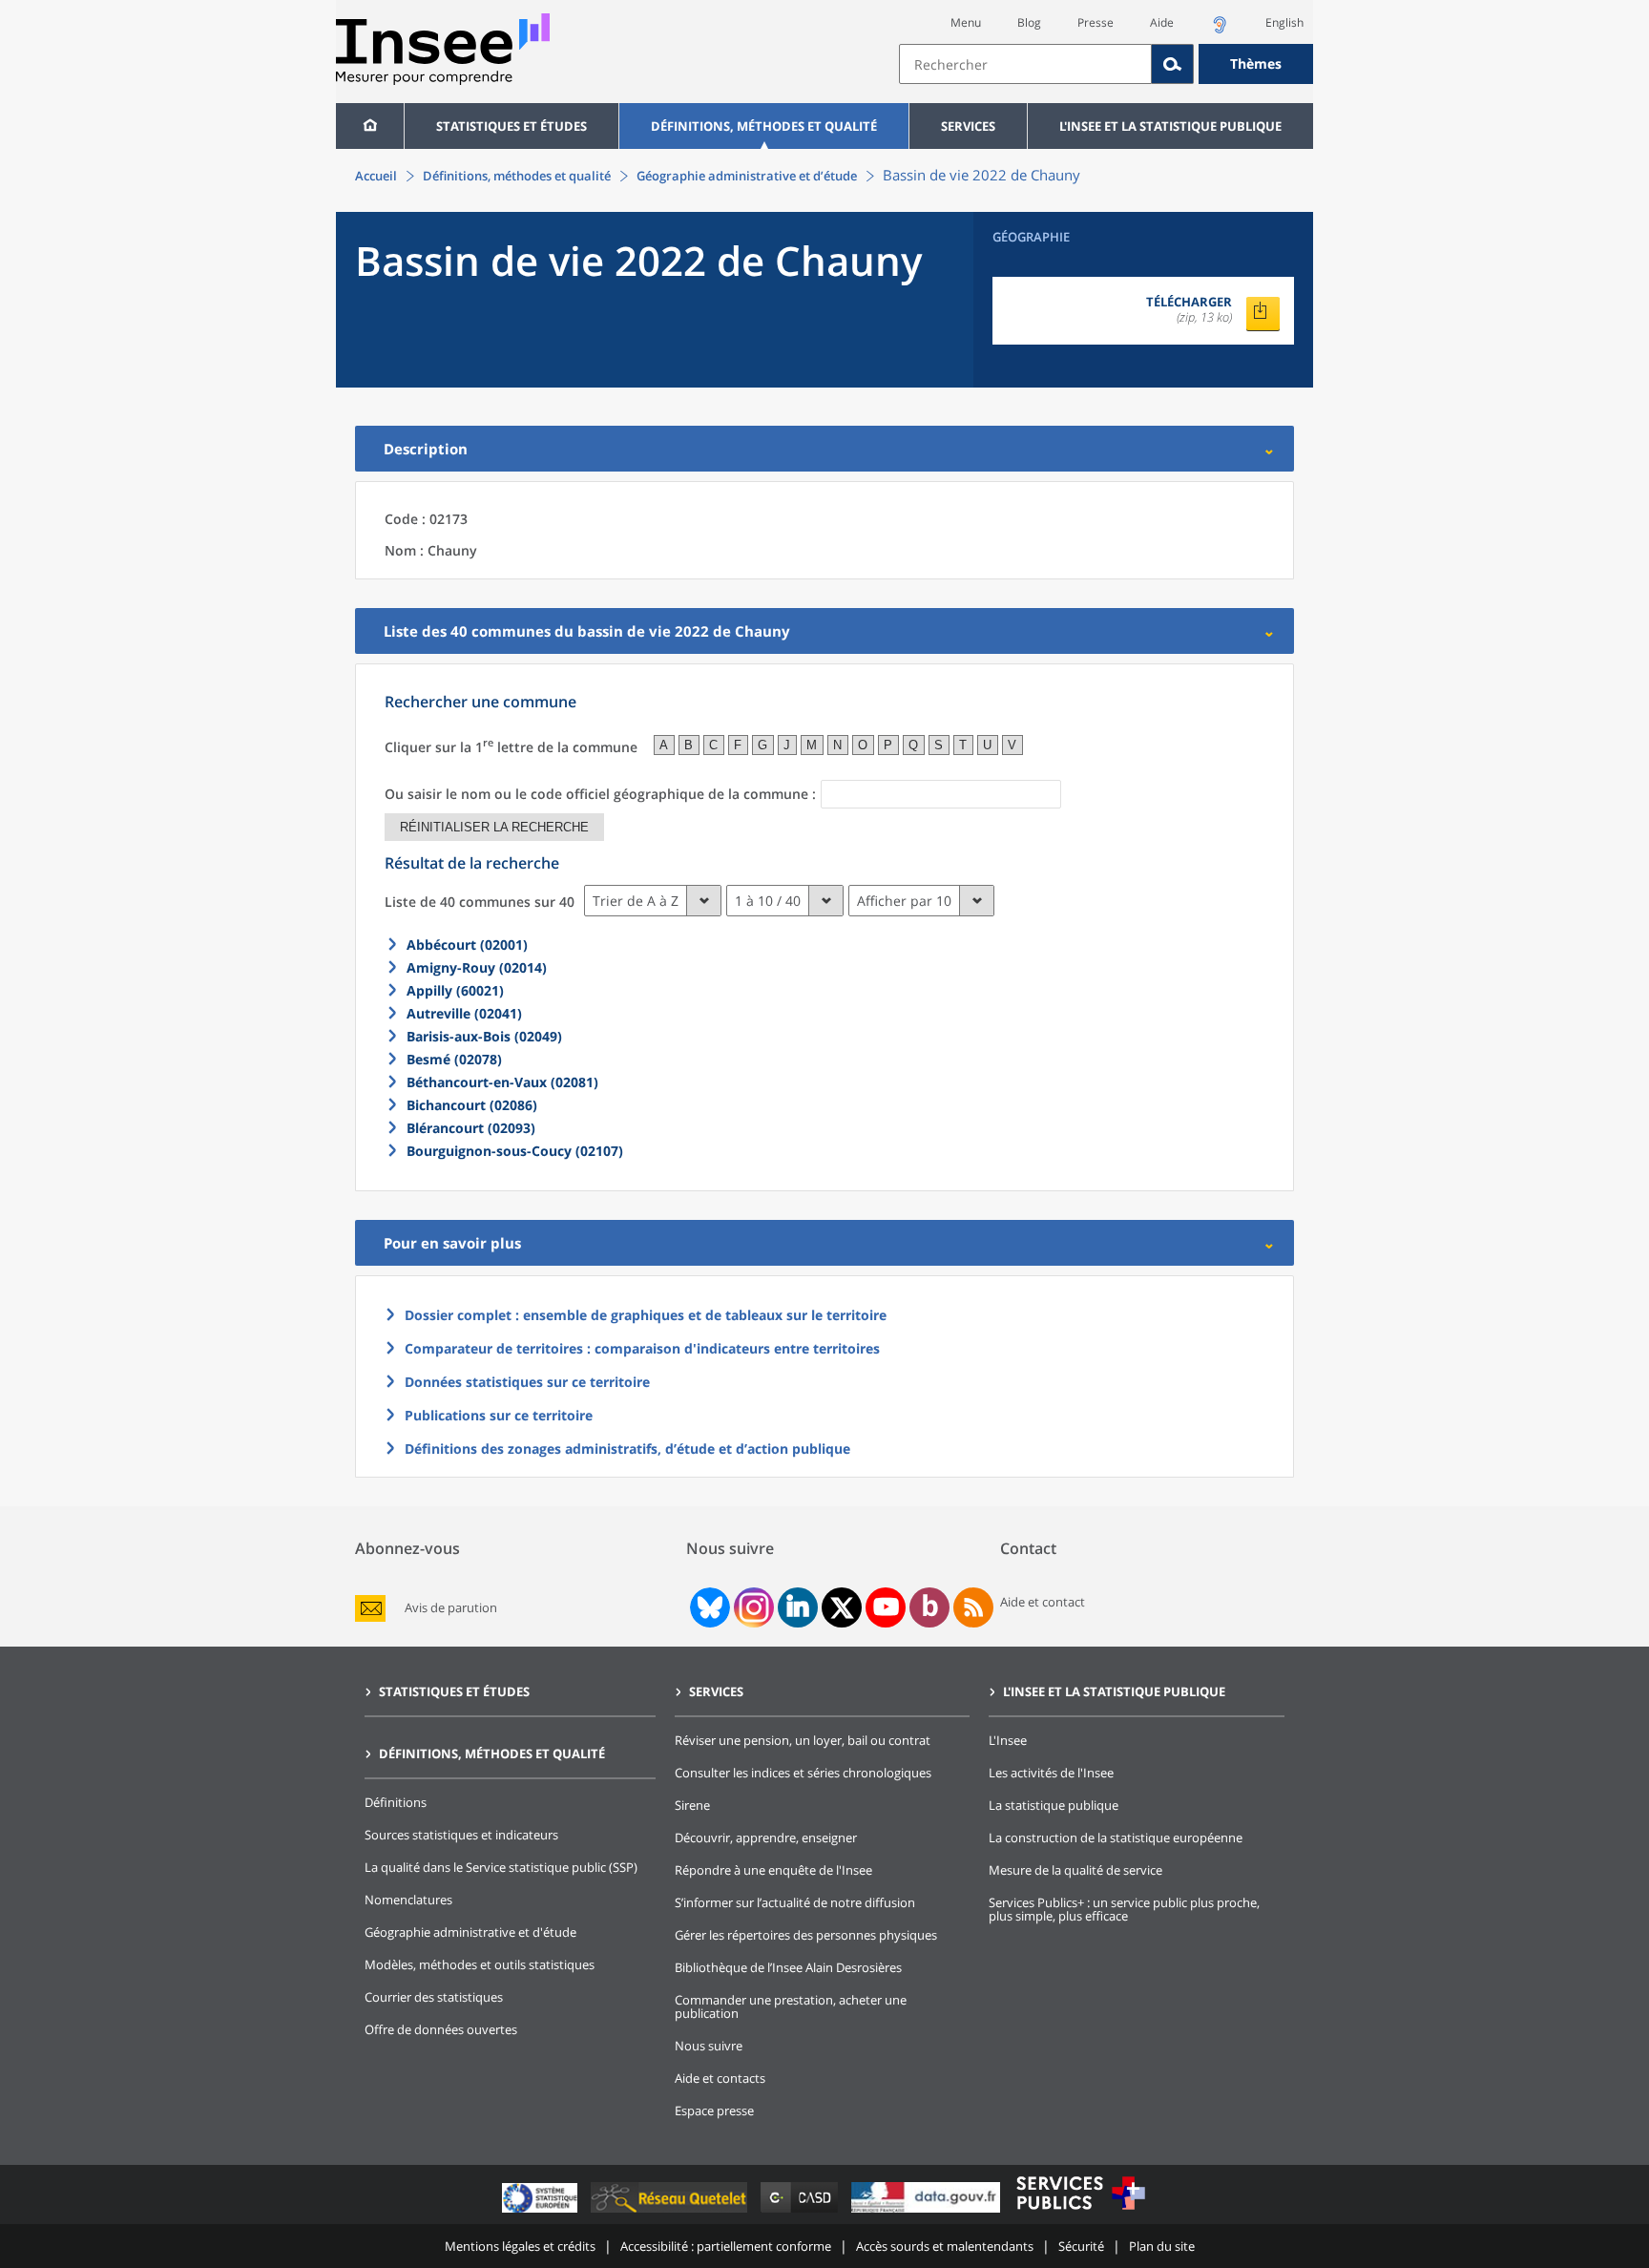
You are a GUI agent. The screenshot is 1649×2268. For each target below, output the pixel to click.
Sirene (692, 1805)
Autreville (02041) (464, 1013)
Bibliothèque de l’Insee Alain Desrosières (788, 1967)
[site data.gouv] (928, 2212)
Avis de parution (451, 1608)
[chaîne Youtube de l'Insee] (886, 1607)
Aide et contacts (720, 2078)
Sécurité (1081, 2246)
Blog (1029, 22)
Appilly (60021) (455, 990)
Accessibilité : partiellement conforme (726, 2246)
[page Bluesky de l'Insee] (708, 1607)
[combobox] (1106, 64)
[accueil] (370, 126)
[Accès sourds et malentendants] (1220, 30)
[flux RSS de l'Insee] (973, 1607)
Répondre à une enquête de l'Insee (773, 1870)
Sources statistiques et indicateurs (461, 1835)
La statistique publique (1054, 1805)
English (1284, 22)
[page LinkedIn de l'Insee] (798, 1607)
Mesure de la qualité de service (1075, 1870)
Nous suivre (709, 2046)
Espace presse (714, 2110)
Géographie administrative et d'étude (470, 1932)
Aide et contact (1043, 1602)
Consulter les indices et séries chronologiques (803, 1773)
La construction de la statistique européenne (1116, 1837)
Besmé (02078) (454, 1059)
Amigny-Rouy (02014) (477, 967)
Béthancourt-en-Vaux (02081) (502, 1082)
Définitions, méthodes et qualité (764, 126)
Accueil (376, 176)
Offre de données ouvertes (441, 2029)
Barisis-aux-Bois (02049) (484, 1036)
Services (968, 126)
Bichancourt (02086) (472, 1105)
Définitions (396, 1802)
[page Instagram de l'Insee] (752, 1607)
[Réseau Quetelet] (671, 2212)
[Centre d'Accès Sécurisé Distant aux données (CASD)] (801, 2212)
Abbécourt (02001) (467, 945)
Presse (1096, 22)
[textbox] (1025, 64)
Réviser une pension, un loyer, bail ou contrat (803, 1740)
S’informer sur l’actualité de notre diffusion (795, 1902)
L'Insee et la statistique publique (1170, 126)
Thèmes (1256, 63)
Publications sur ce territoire (499, 1415)
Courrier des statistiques (434, 1997)
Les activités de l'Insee (1051, 1773)
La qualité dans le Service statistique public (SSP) (501, 1867)
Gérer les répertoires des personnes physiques (806, 1935)
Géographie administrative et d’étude (747, 176)
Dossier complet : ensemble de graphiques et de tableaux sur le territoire (646, 1315)
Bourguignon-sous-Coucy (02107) (515, 1151)
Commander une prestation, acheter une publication (791, 2006)
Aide (1162, 22)
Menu (966, 22)
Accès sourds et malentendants (945, 2246)
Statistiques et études (511, 126)
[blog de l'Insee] (930, 1607)
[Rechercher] (1173, 64)
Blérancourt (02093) (471, 1128)
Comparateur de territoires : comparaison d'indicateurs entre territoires (642, 1348)
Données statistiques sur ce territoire (527, 1382)
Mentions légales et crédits (520, 2246)
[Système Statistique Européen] (542, 2212)
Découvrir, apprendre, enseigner (766, 1837)
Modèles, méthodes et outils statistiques (480, 1964)
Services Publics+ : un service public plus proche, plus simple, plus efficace (1124, 1909)
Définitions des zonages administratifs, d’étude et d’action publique (627, 1449)
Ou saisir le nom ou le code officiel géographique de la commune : (600, 794)
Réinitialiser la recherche (494, 827)
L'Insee (1008, 1740)
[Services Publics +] (1080, 2212)
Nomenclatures (408, 1900)
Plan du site (1162, 2246)
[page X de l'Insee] (842, 1608)
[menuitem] (370, 126)
